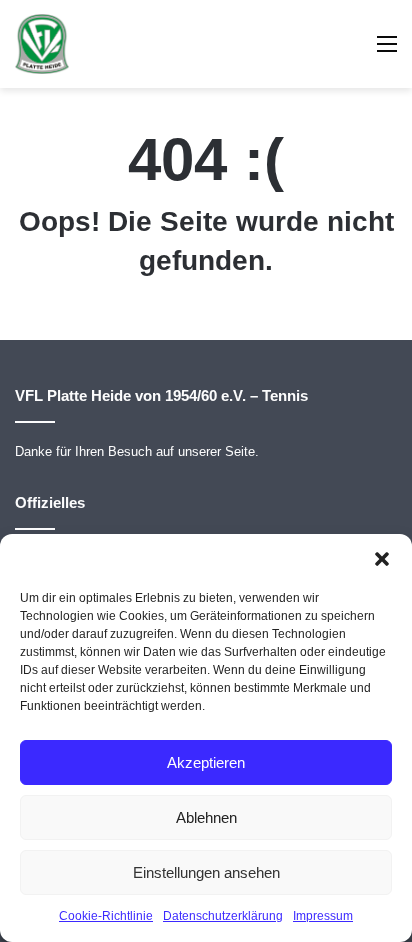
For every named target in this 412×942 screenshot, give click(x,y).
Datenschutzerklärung (223, 916)
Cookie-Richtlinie (106, 916)
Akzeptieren (206, 762)
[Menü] (387, 51)
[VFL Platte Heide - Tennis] (42, 44)
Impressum (323, 916)
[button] (382, 559)
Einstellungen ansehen (206, 872)
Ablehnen (206, 817)
